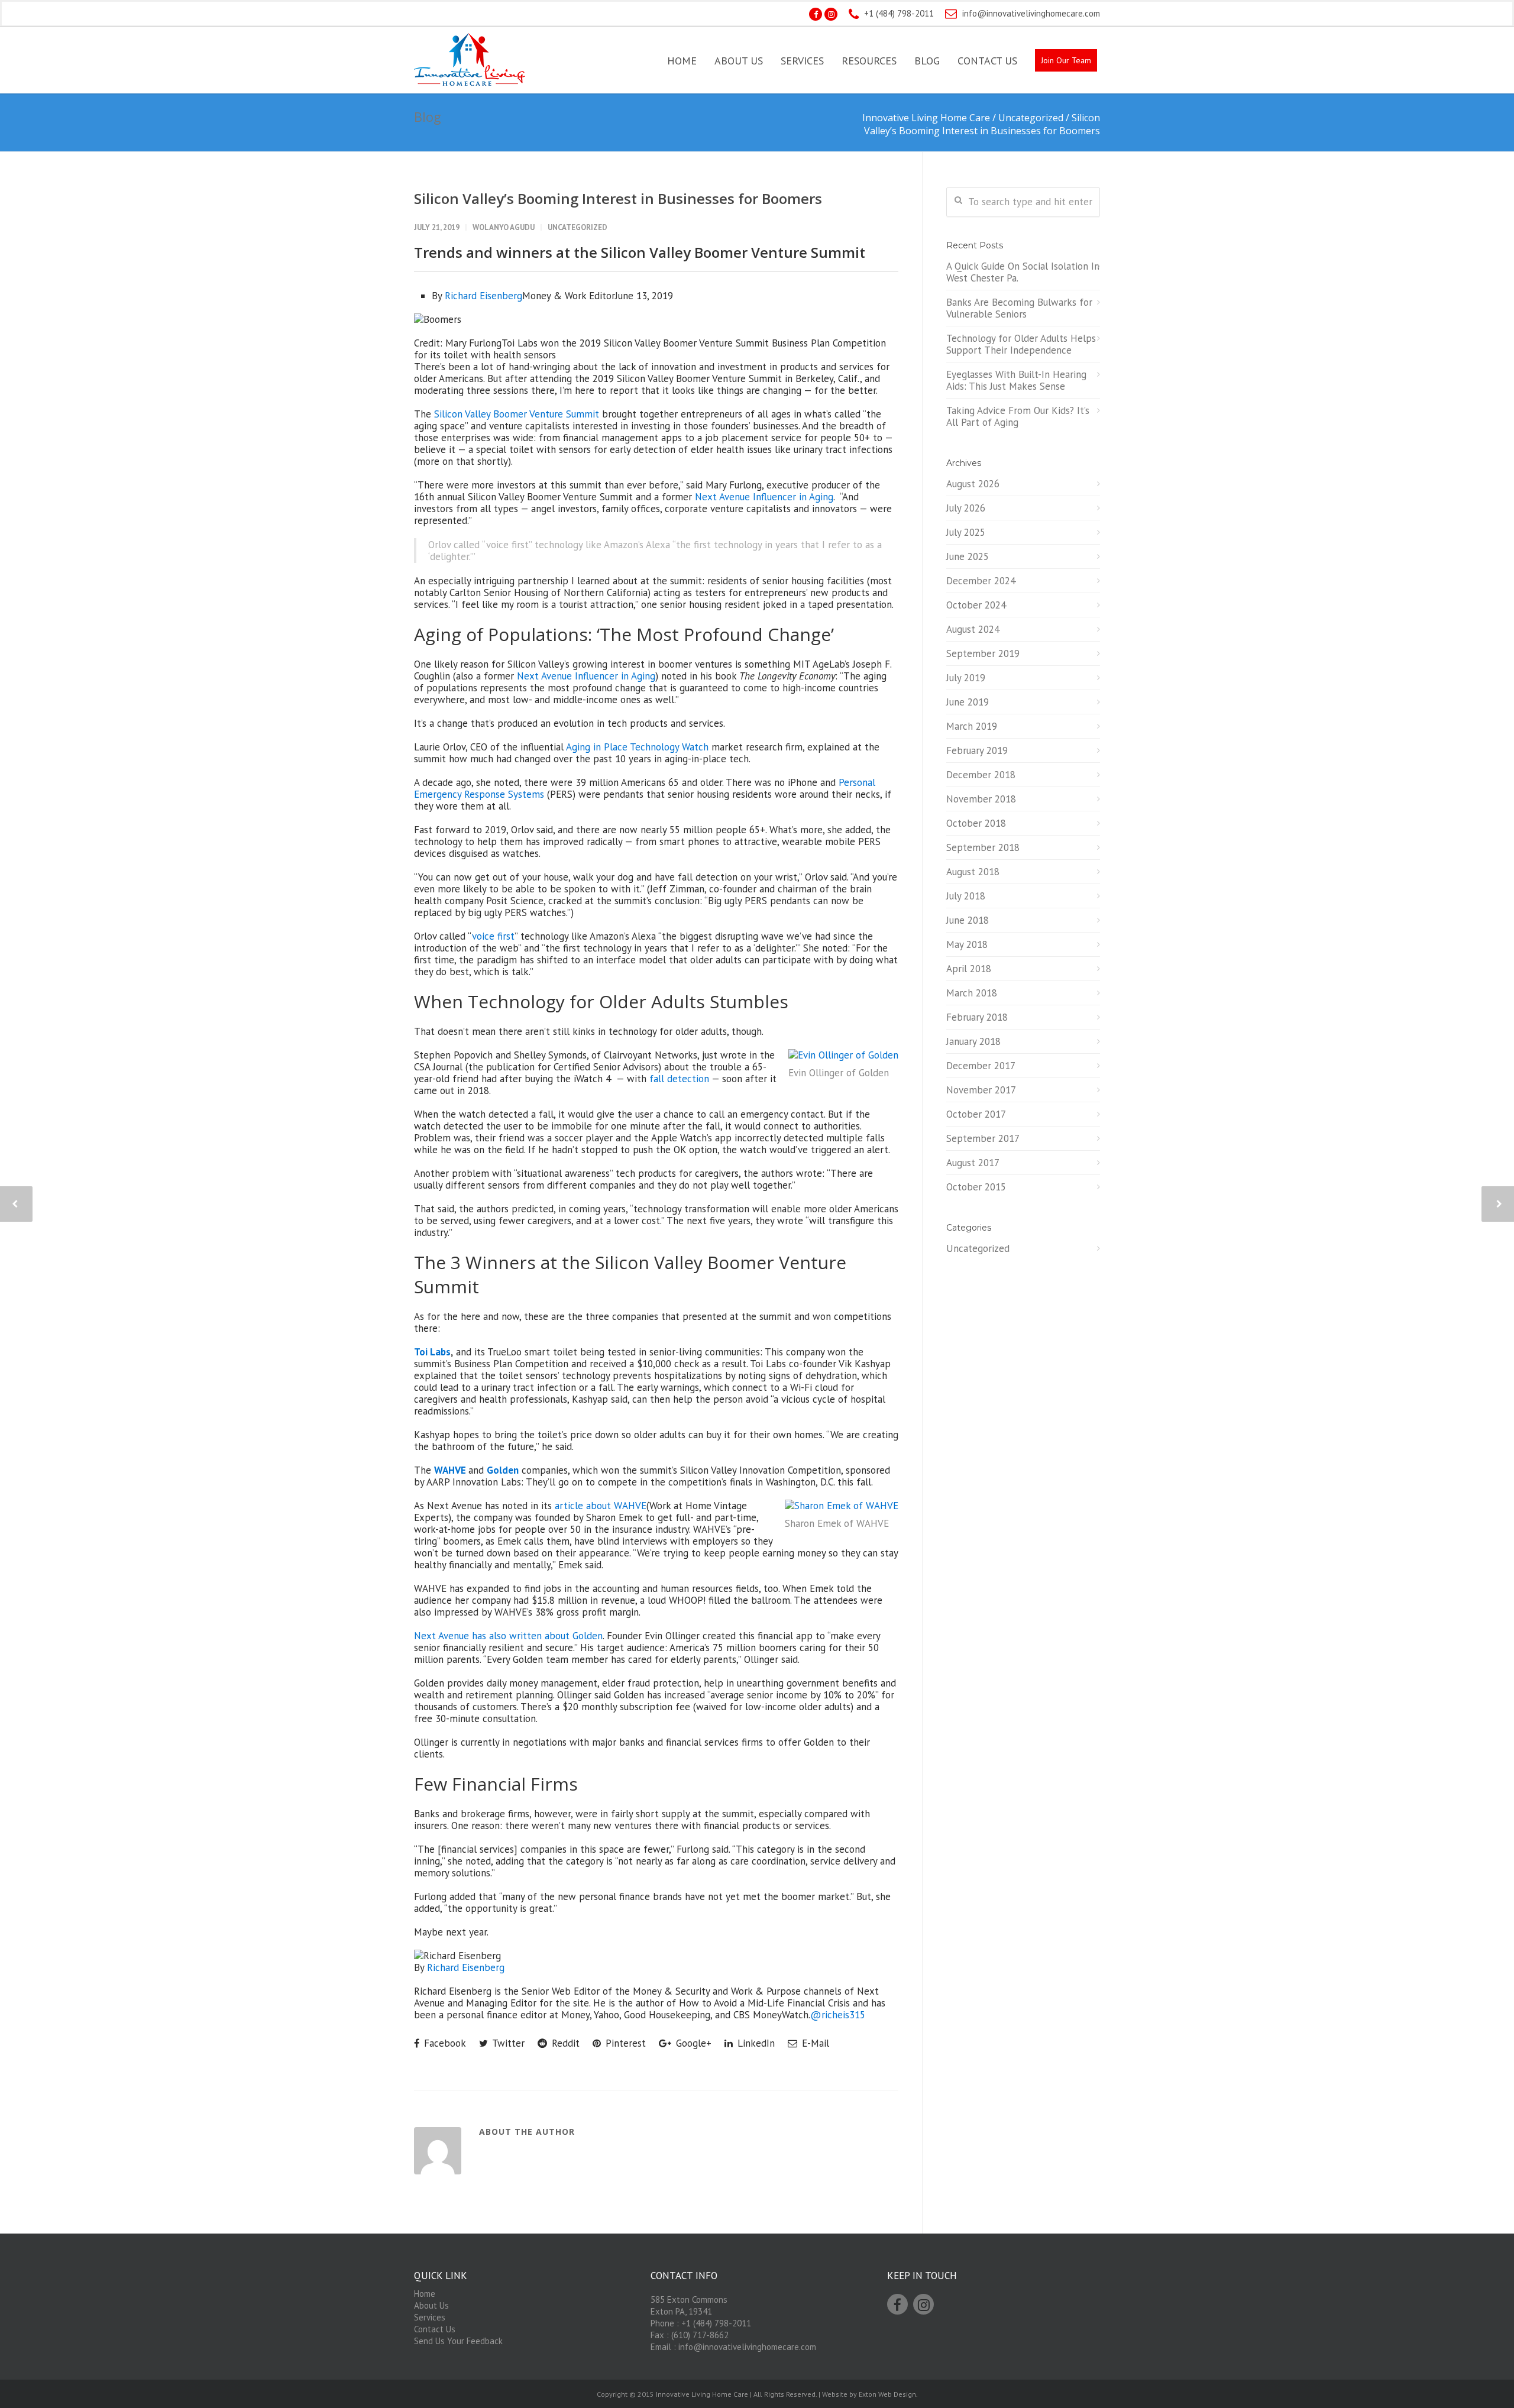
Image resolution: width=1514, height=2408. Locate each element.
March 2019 (972, 726)
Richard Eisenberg (483, 296)
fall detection (679, 1079)
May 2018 (967, 944)
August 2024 (973, 629)
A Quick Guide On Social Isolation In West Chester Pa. (1023, 272)
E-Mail (814, 2043)
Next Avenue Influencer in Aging (764, 497)
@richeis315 (838, 2015)
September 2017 (983, 1138)
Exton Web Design (887, 2394)
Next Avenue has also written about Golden (508, 1636)
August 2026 (973, 484)
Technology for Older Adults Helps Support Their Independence (1021, 344)
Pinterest (624, 2043)
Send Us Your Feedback (458, 2341)
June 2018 (968, 920)
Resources (869, 61)
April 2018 (969, 969)
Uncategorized (578, 227)
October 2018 (976, 823)
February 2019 (977, 750)
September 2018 (983, 847)
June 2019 (968, 702)
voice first (493, 936)
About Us (739, 61)
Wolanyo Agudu (504, 227)
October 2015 (976, 1187)
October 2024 (976, 605)
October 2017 (976, 1114)
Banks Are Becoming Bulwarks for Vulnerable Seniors (1019, 308)
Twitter (507, 2043)
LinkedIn (755, 2043)
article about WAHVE (601, 1506)
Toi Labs (432, 1352)
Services (802, 61)
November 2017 (981, 1090)
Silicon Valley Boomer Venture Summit (518, 414)
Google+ (692, 2043)
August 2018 (973, 872)
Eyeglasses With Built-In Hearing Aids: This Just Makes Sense (1016, 380)
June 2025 (968, 556)
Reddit (564, 2043)
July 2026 (966, 508)
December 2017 (981, 1066)
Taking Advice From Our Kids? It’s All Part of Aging (1018, 416)
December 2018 (981, 775)
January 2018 (973, 1041)
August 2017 (973, 1163)
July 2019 (966, 678)
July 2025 (966, 532)
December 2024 (981, 581)
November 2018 (981, 799)
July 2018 (966, 896)
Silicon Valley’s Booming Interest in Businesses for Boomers (618, 198)
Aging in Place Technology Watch (639, 747)
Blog (927, 61)
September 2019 (983, 653)
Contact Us (987, 61)
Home (682, 61)
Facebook (444, 2043)
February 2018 (977, 1017)
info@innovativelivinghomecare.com (1031, 13)
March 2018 (972, 993)
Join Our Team (1066, 60)
